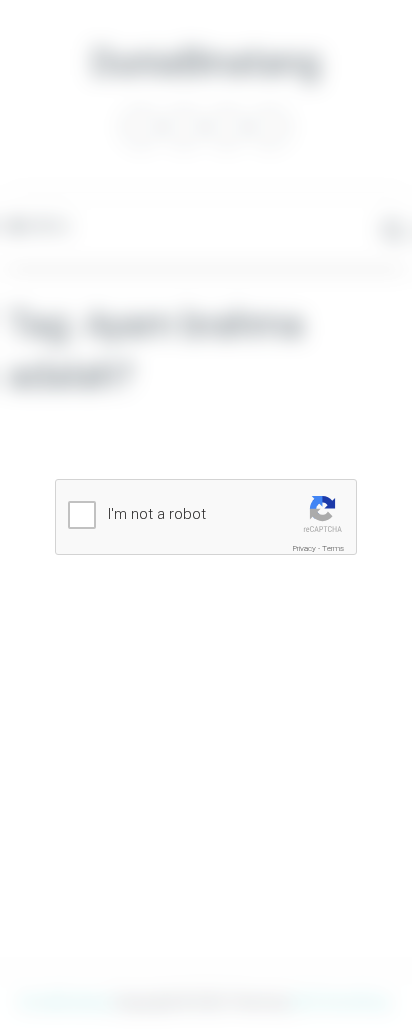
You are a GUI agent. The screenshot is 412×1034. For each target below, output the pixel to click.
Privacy (304, 548)
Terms (333, 548)
